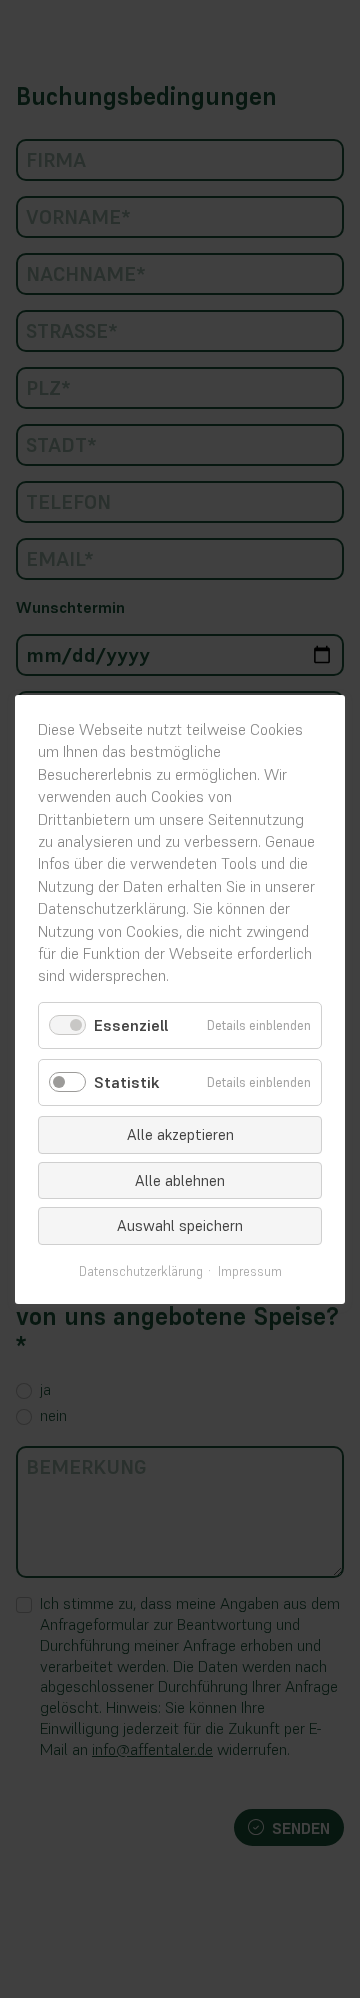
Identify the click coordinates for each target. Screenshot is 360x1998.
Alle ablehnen (180, 1179)
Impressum (250, 1271)
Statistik (127, 1082)
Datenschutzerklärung (141, 1271)
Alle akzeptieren (180, 1134)
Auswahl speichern (180, 1225)
